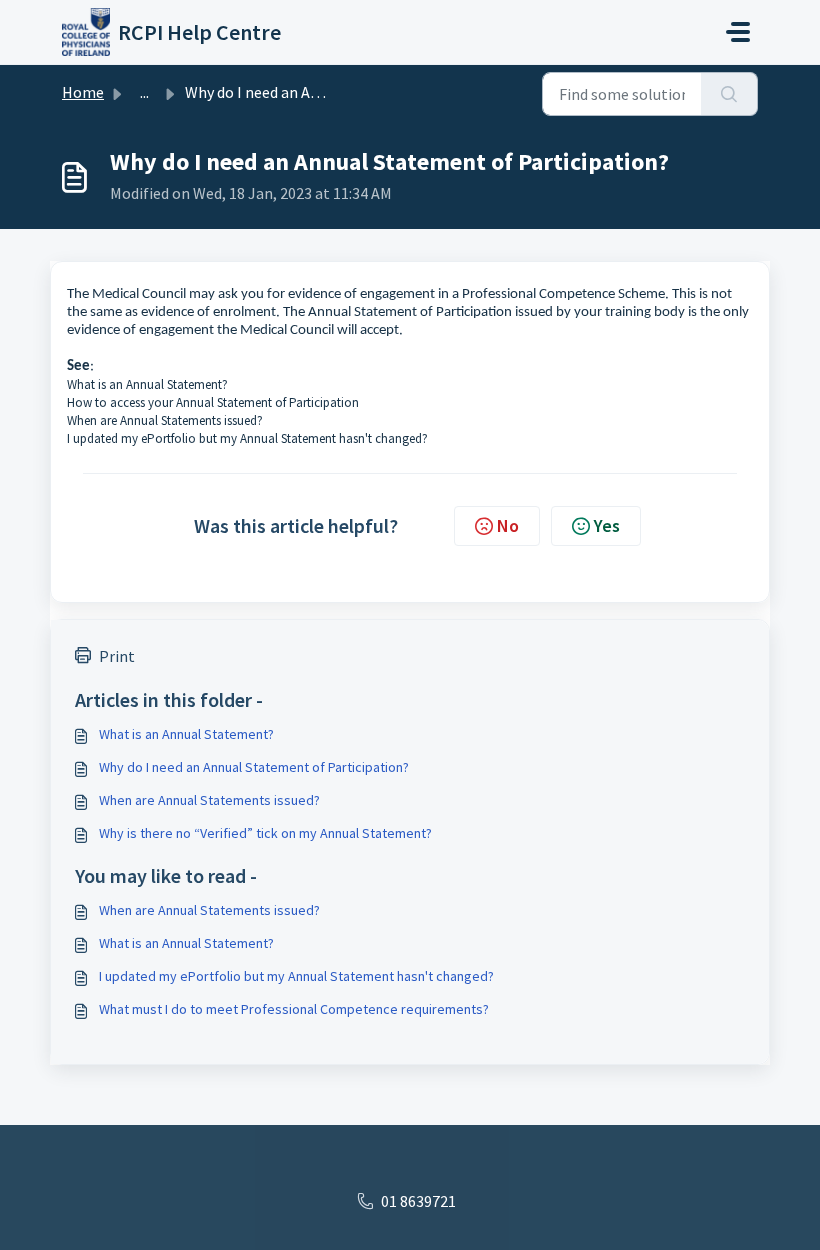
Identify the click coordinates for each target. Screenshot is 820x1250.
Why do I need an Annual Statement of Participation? (254, 767)
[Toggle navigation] (738, 32)
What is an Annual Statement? (147, 384)
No (508, 525)
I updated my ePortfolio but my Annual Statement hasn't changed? (247, 438)
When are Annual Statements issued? (165, 420)
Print (117, 656)
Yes (607, 525)
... (144, 92)
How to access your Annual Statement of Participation (213, 402)
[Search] (729, 94)
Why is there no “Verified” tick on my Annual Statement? (265, 833)
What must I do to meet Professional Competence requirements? (294, 1009)
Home (83, 92)
